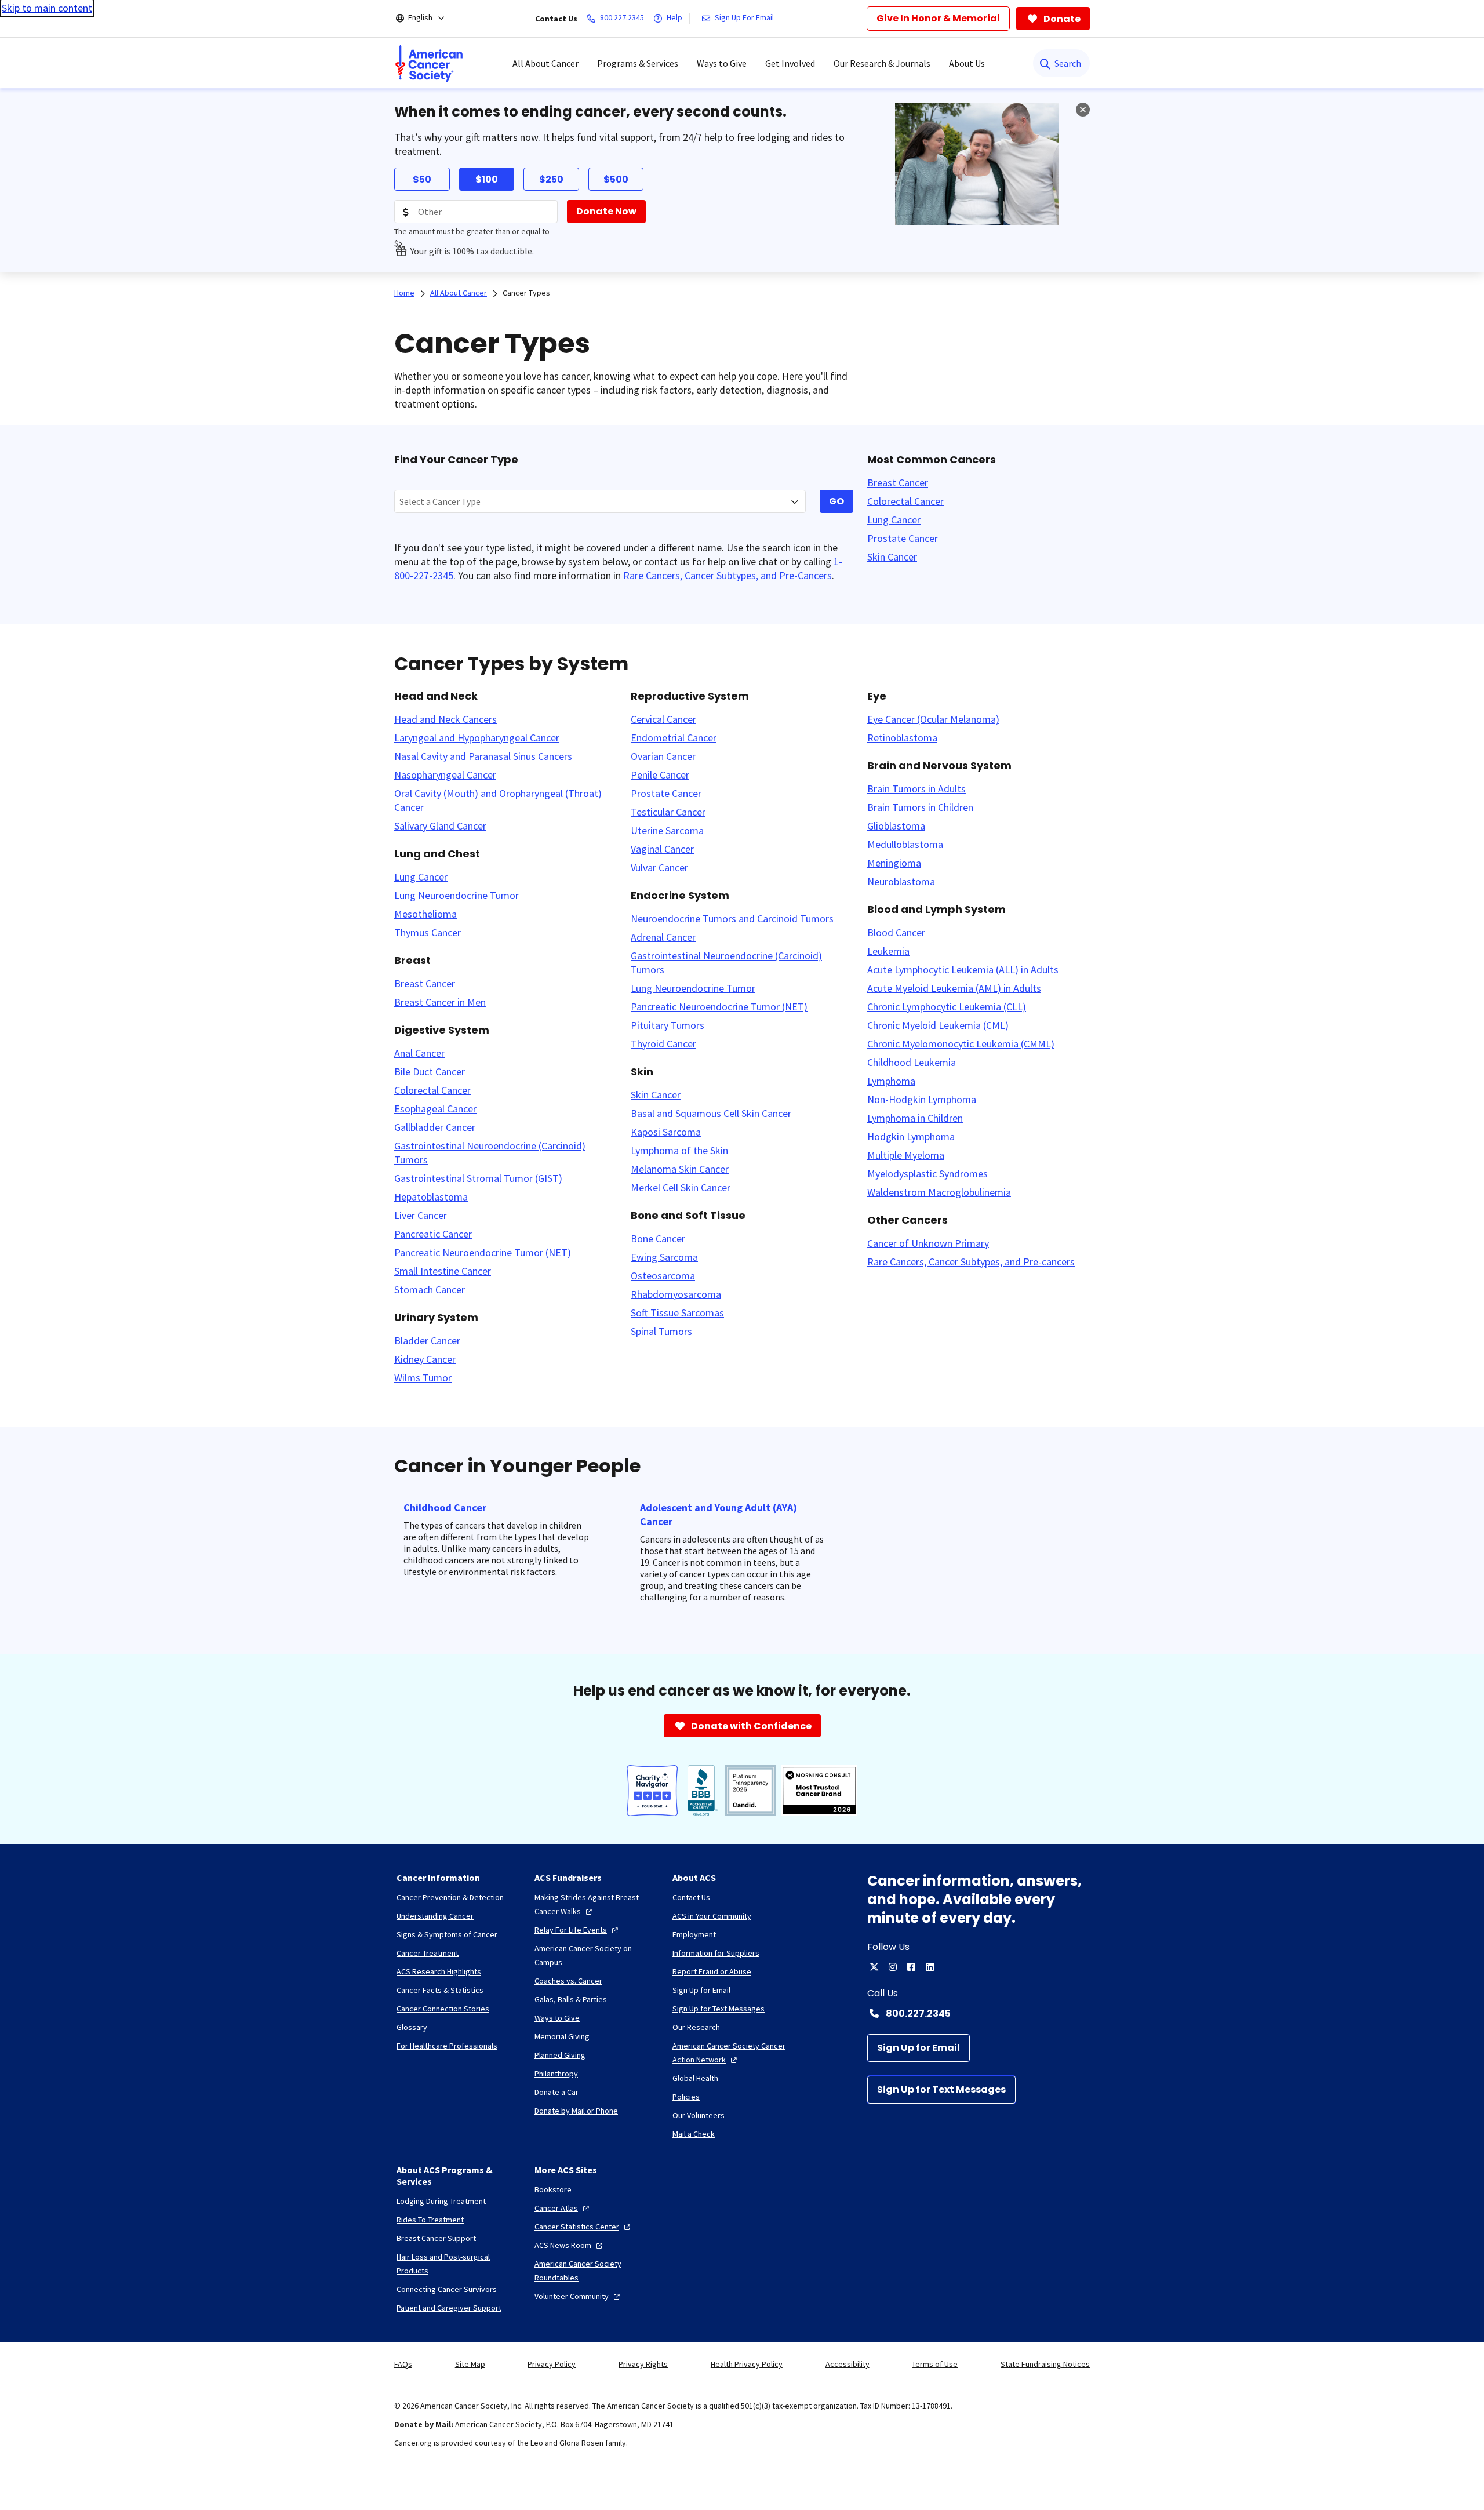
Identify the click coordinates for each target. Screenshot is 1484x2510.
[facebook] (911, 1967)
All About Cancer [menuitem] (545, 63)
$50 (422, 179)
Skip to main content (47, 8)
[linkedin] (930, 1967)
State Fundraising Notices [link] (1045, 2364)
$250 (551, 179)
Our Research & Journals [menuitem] (882, 63)
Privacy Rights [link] (643, 2364)
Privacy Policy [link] (552, 2364)
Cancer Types (526, 293)
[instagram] (893, 1967)
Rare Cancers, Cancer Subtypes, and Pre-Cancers (728, 575)
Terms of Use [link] (935, 2364)
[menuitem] (429, 63)
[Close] (1083, 110)
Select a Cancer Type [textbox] (440, 501)
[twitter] (874, 1967)
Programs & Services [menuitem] (638, 63)
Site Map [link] (470, 2364)
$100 (487, 179)
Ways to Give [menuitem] (722, 63)
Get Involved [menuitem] (790, 63)
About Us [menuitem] (967, 63)
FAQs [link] (403, 2364)
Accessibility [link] (848, 2364)
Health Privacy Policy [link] (747, 2364)
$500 (616, 179)
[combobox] (600, 501)
